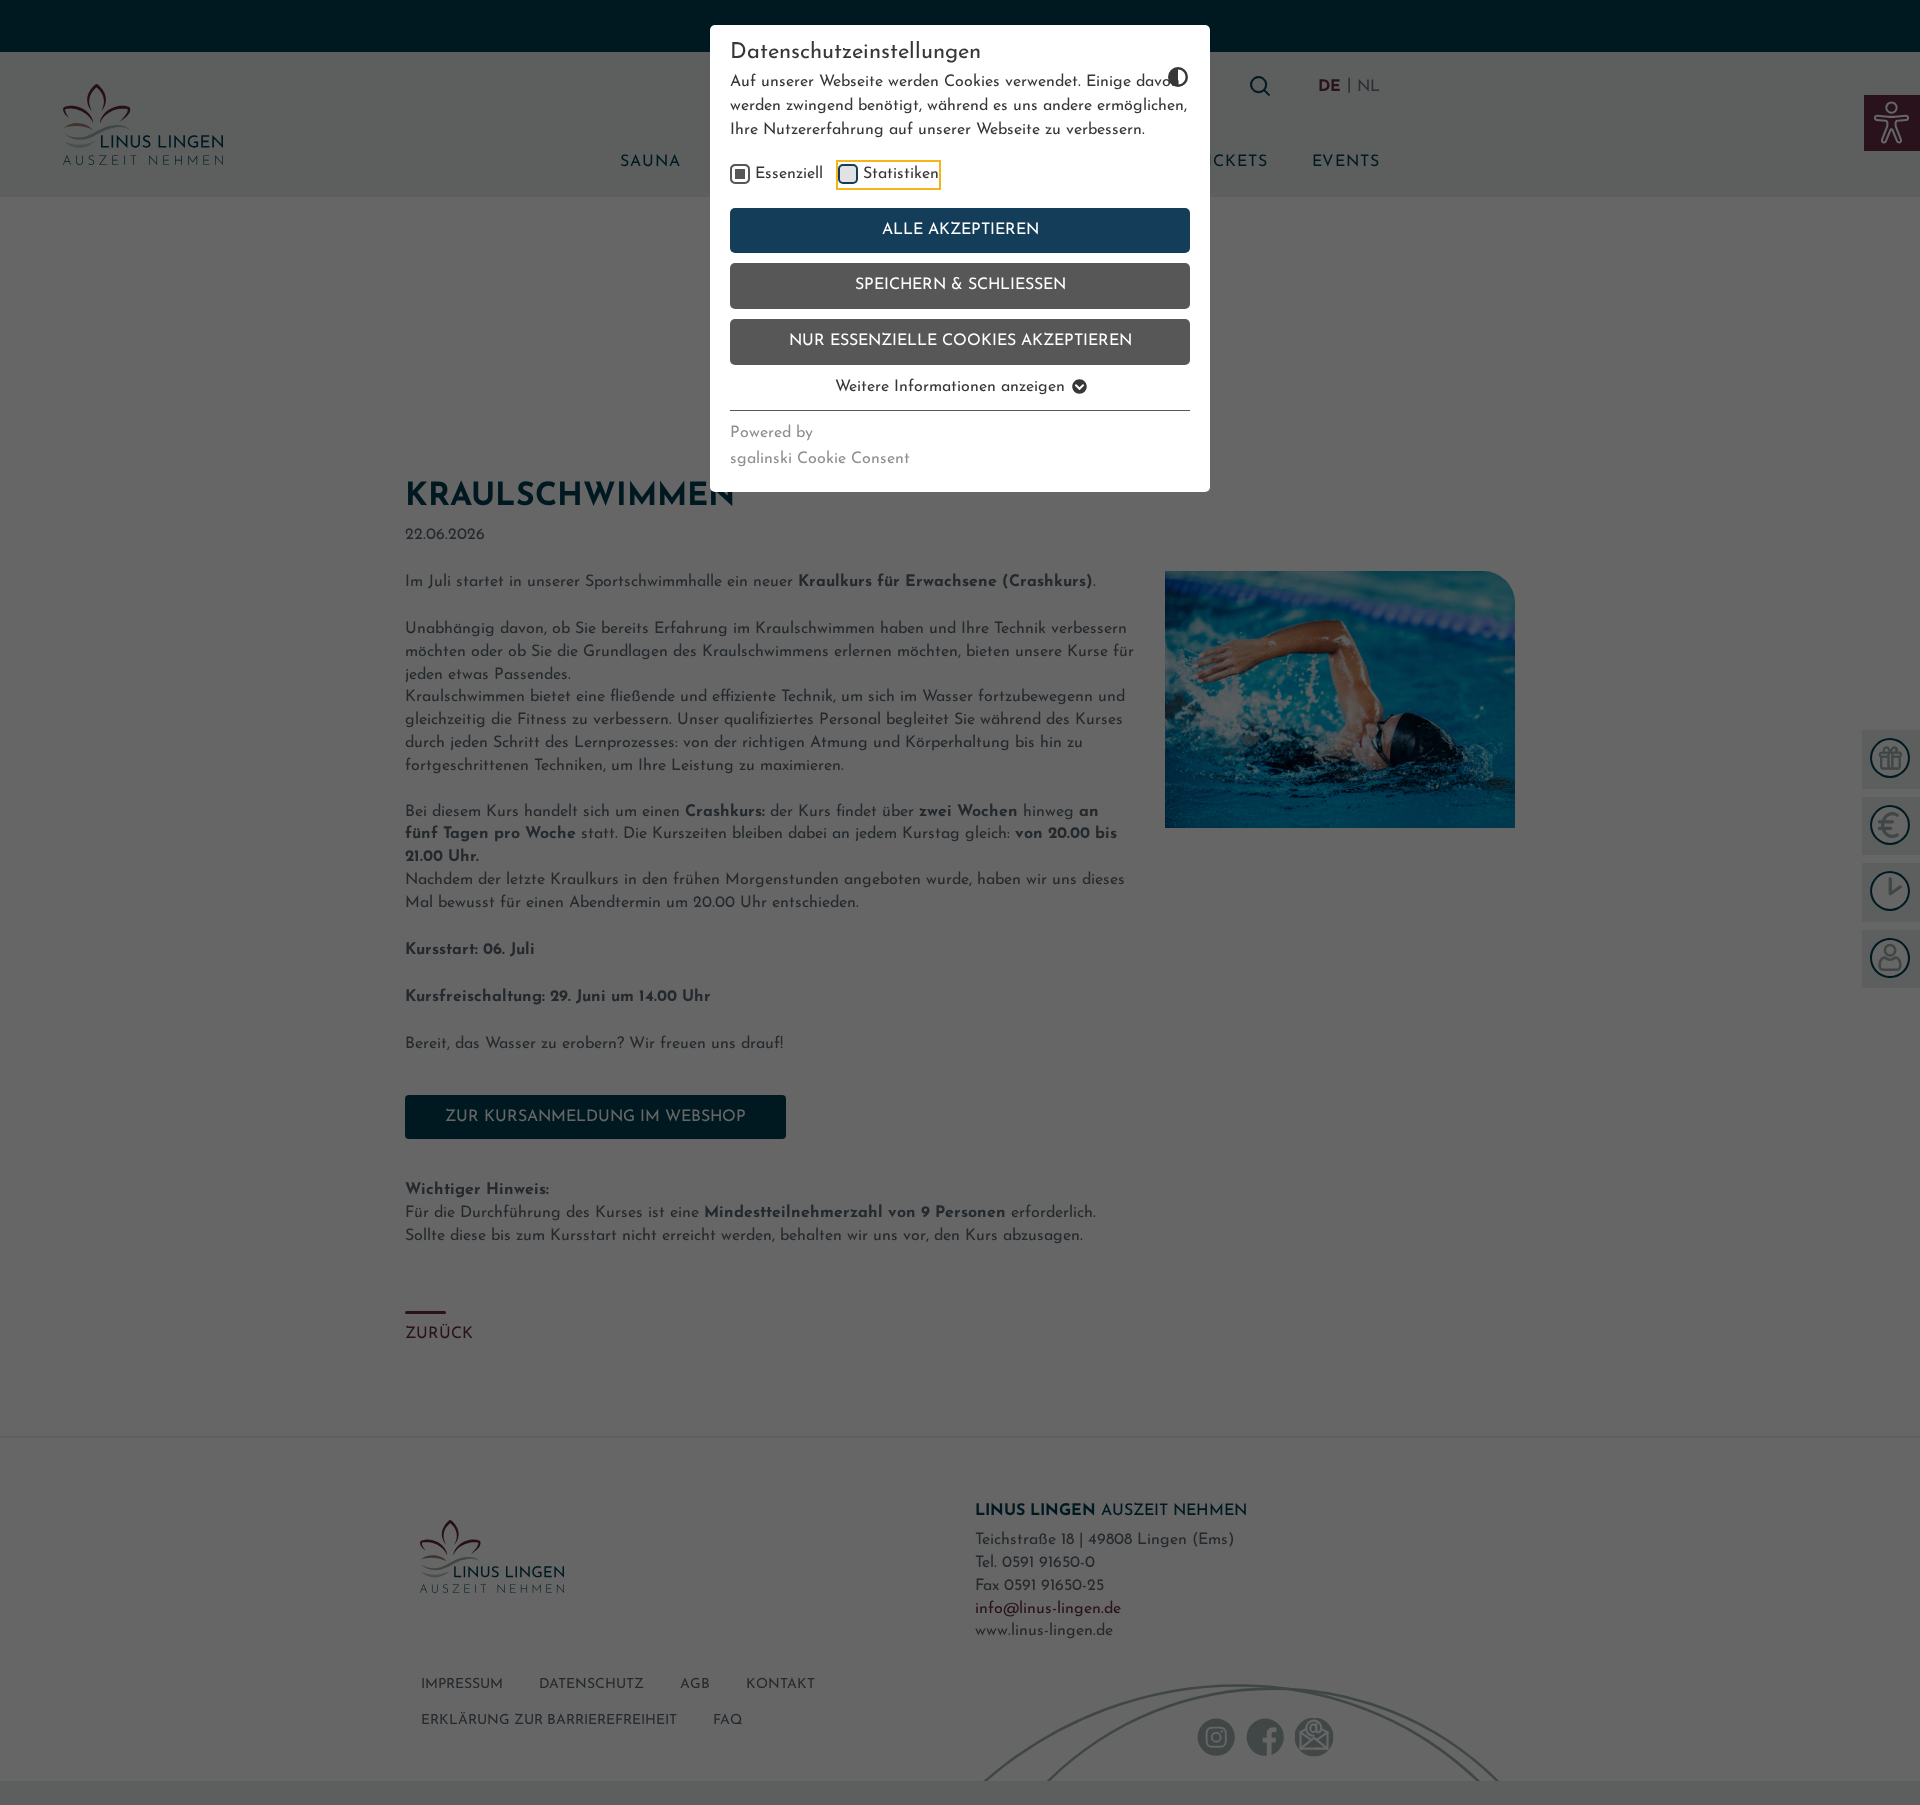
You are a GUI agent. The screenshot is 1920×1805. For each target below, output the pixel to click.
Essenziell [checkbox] (789, 174)
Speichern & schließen (960, 285)
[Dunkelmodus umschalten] (1146, 76)
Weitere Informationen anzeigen (952, 387)
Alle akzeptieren (960, 230)
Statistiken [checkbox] (901, 174)
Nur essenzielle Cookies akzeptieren (960, 341)
